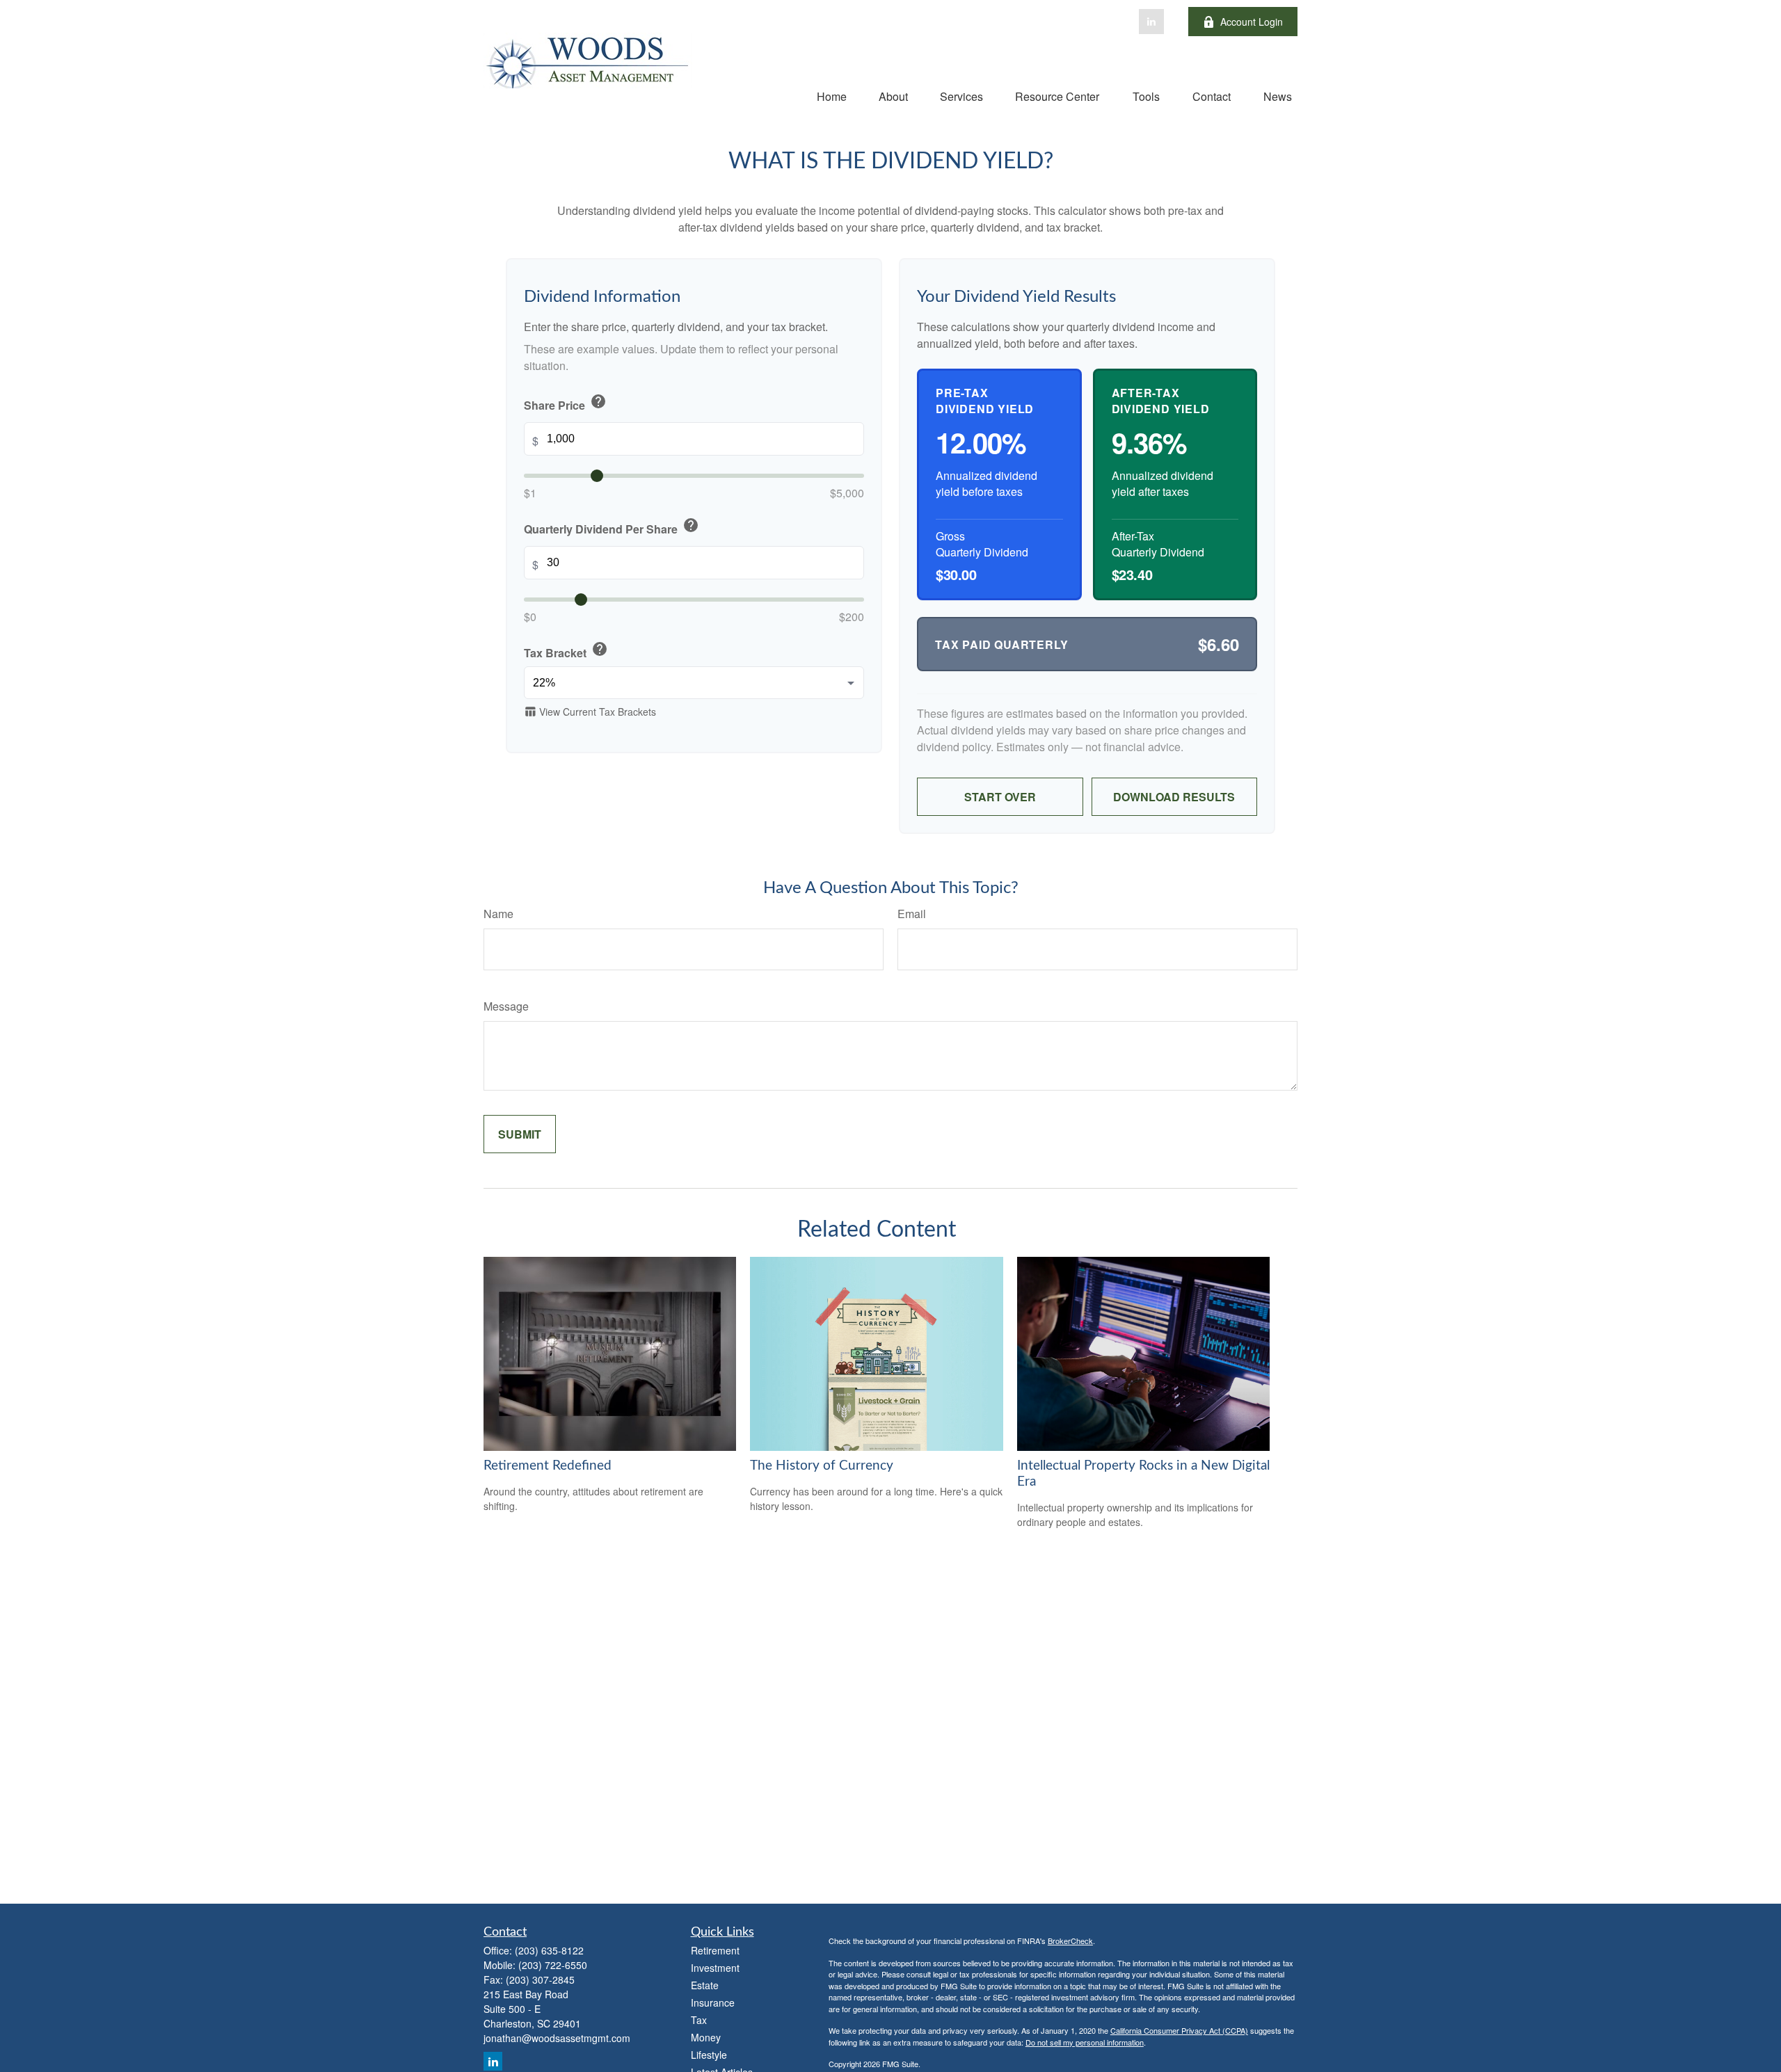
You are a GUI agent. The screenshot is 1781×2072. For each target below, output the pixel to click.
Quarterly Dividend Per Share (612, 528)
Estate (705, 1985)
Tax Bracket (566, 651)
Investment (715, 1968)
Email (912, 914)
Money (706, 2037)
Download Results (1174, 797)
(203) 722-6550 (553, 1965)
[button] (832, 96)
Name (498, 914)
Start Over (1000, 797)
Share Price (565, 403)
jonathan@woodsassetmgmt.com (557, 2038)
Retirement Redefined (548, 1466)
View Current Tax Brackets (590, 712)
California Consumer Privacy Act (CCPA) (1179, 2030)
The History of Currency (822, 1466)
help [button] (598, 402)
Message (506, 1006)
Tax (699, 2020)
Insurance (713, 2002)
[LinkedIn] (1151, 22)
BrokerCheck (1070, 1941)
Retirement (715, 1950)
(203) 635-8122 (549, 1950)
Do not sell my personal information (1085, 2042)
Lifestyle (709, 2055)
